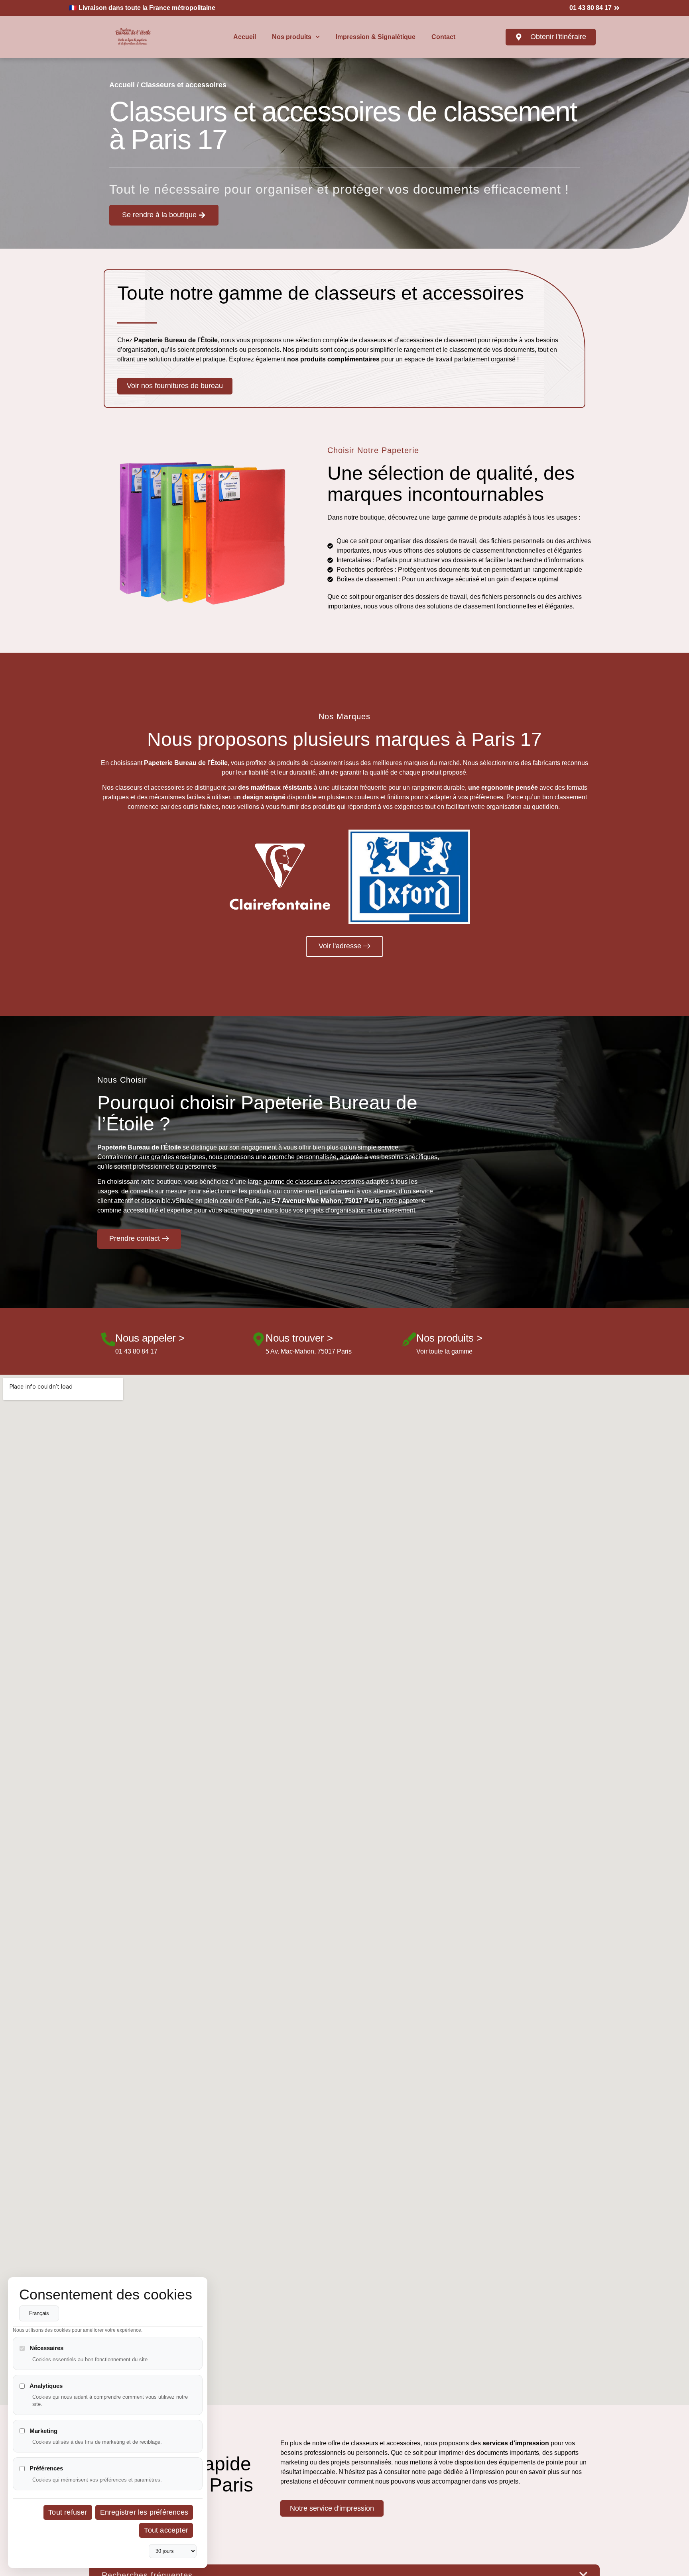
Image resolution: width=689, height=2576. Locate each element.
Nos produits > (449, 1338)
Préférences (46, 2469)
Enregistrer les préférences (144, 2513)
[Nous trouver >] (259, 1339)
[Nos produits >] (409, 1339)
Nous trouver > (299, 1338)
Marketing (43, 2431)
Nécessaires (46, 2348)
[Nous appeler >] (108, 1339)
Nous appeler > (150, 1338)
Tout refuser (68, 2513)
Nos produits (292, 37)
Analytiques (46, 2386)
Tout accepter (166, 2531)
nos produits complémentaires (333, 359)
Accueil (245, 37)
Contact (443, 37)
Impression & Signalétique (376, 37)
